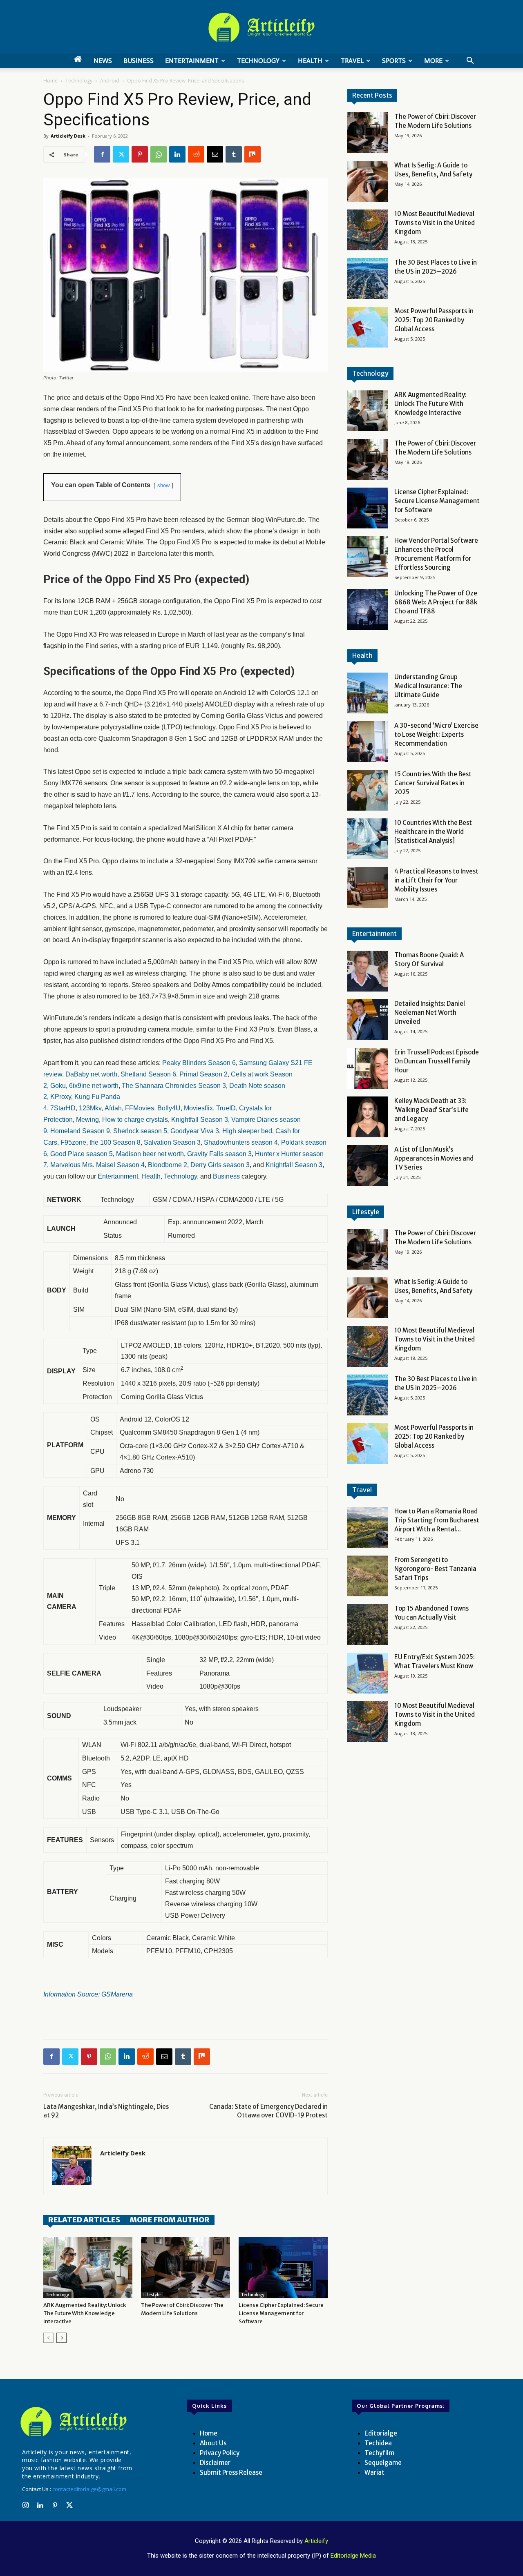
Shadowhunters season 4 (241, 1142)
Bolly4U (169, 1108)
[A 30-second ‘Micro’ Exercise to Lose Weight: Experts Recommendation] (368, 742)
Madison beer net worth (150, 1154)
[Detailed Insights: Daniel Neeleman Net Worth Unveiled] (368, 1020)
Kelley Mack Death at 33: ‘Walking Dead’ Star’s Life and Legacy (431, 1110)
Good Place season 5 (82, 1154)
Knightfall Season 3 (200, 1120)
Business (139, 61)
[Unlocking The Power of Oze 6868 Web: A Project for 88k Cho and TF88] (368, 609)
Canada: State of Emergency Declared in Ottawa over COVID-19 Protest (268, 2111)
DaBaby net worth (91, 1074)
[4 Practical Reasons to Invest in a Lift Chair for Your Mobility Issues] (368, 887)
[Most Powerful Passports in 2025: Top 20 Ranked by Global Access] (368, 327)
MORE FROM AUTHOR (170, 2220)
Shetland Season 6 (148, 1074)
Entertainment (192, 61)
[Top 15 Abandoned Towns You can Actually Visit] (368, 1624)
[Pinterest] (140, 154)
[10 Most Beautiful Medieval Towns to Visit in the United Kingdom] (368, 230)
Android (110, 81)
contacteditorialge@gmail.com (89, 2489)
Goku (58, 1086)
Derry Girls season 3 (220, 1165)
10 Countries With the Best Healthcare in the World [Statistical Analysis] (433, 832)
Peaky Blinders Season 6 (199, 1063)
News (103, 61)
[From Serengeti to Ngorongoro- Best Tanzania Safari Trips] (368, 1576)
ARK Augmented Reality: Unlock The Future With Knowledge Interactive (85, 2313)
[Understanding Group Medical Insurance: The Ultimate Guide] (368, 693)
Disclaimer (215, 2463)
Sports (394, 61)
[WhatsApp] (159, 154)
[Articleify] (75, 2422)
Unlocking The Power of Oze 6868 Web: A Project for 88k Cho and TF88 (436, 602)
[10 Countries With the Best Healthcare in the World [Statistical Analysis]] (368, 839)
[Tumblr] (234, 154)
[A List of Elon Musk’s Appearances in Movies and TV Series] (368, 1165)
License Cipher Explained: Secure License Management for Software (281, 2313)
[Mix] (253, 154)
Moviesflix (198, 1108)
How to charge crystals (135, 1120)
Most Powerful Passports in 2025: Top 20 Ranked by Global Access (434, 320)
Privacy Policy (220, 2453)
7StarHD (63, 1108)
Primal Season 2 (203, 1074)
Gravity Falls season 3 (219, 1154)
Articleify (316, 2541)
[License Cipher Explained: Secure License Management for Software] (283, 2268)
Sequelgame (383, 2463)
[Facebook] (102, 154)
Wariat (374, 2472)
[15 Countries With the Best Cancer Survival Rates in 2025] (368, 790)
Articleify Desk (68, 136)
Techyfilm (379, 2453)
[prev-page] (48, 2338)
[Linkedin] (177, 154)
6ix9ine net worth (94, 1086)
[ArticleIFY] (261, 27)
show (163, 485)
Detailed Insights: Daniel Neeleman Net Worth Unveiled (430, 1013)
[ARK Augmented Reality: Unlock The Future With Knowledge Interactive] (88, 2268)
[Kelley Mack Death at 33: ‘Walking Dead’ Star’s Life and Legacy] (368, 1117)
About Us (213, 2443)
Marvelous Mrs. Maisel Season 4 (97, 1165)
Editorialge (381, 2433)
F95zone (73, 1142)
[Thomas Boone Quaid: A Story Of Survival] (368, 971)
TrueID (226, 1108)
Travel (352, 61)
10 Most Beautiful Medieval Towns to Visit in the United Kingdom (435, 223)
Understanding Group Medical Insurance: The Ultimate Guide (428, 686)
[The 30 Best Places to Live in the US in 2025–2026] (368, 279)
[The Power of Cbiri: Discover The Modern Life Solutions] (186, 2268)
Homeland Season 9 (80, 1131)
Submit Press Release (231, 2472)
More (433, 61)
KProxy (61, 1097)
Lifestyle (152, 2295)
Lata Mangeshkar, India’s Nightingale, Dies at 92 (106, 2111)
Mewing (87, 1120)
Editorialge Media (353, 2556)
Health (310, 61)
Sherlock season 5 (140, 1131)
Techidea (378, 2443)
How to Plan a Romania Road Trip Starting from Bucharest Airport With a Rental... (437, 1520)
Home (50, 81)
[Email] (215, 154)
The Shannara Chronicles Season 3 (174, 1086)
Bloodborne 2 (168, 1165)
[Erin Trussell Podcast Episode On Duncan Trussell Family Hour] (368, 1068)
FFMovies (140, 1108)
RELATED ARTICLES (84, 2220)
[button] (470, 61)
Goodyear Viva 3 (195, 1131)
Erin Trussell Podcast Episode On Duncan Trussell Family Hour (437, 1061)
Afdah (113, 1108)
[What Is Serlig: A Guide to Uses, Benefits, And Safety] (368, 181)
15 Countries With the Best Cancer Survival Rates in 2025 (433, 783)
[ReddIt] (196, 154)
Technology (258, 61)
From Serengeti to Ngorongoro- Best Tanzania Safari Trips (435, 1569)
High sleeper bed (247, 1131)
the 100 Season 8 (115, 1142)
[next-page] (61, 2338)
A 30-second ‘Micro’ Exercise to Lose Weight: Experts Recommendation (436, 734)
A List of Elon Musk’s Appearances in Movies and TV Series (434, 1158)
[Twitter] (121, 154)
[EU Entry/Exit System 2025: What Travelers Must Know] (368, 1673)
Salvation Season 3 (172, 1142)
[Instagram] (25, 2506)
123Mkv (90, 1108)
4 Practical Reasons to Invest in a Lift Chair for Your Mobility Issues (436, 880)
